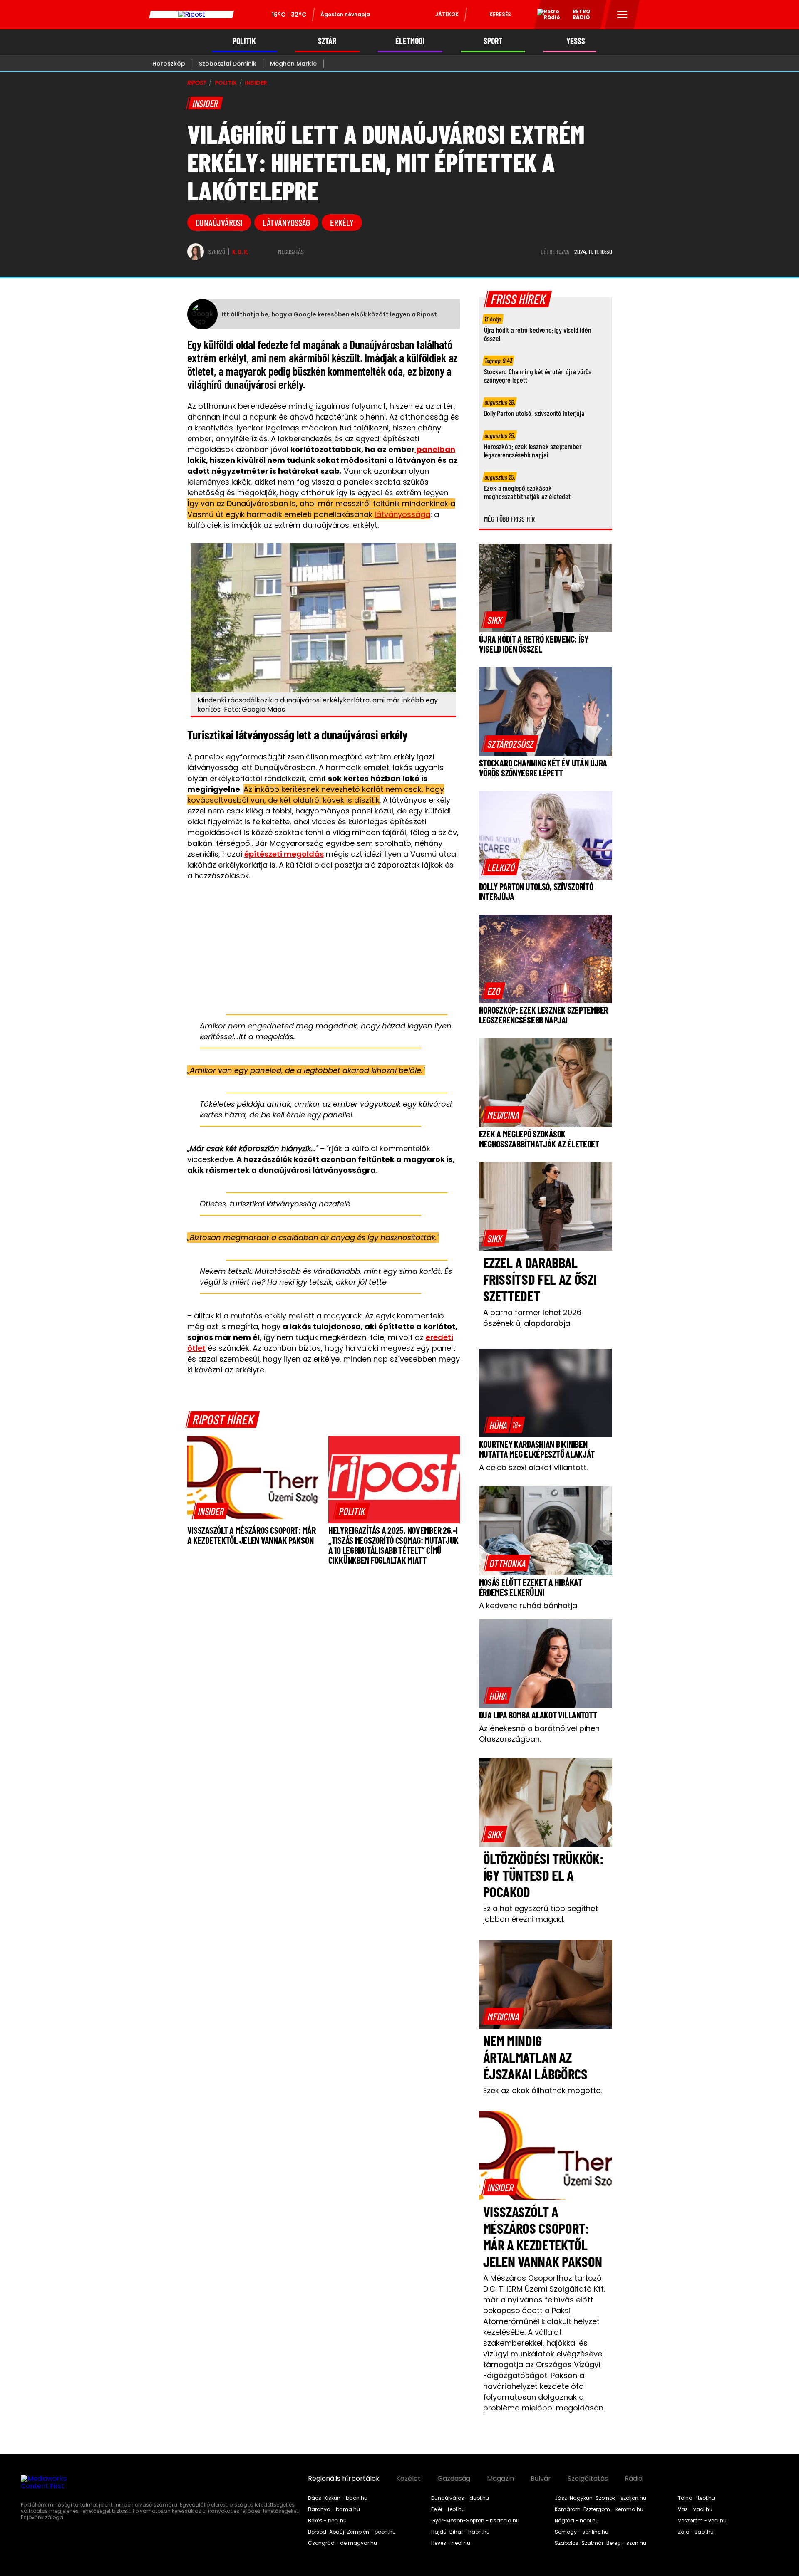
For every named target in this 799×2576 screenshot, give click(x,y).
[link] (211, 1511)
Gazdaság (454, 2479)
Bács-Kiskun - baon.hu (338, 2498)
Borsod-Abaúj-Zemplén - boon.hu (352, 2532)
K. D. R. (240, 252)
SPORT (493, 41)
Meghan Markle (293, 64)
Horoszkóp (169, 64)
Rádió (634, 2479)
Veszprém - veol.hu (702, 2521)
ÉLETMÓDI (410, 41)
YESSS (576, 41)
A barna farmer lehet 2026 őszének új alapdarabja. (532, 1318)
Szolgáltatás (588, 2479)
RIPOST (197, 83)
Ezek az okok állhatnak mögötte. (542, 2090)
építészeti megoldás (284, 854)
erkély (342, 222)
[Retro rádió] (546, 16)
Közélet (408, 2479)
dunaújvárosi (219, 222)
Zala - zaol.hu (696, 2532)
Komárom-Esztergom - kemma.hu (599, 2509)
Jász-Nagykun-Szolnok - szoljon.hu (600, 2498)
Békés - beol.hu (327, 2521)
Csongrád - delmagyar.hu (342, 2543)
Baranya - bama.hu (334, 2509)
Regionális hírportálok (344, 2479)
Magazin (500, 2479)
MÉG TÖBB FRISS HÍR (510, 519)
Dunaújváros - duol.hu (460, 2498)
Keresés (500, 14)
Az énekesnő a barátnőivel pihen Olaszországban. (539, 1734)
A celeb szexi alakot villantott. (533, 1467)
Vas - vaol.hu (695, 2509)
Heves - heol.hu (451, 2543)
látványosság (286, 222)
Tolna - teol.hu (696, 2498)
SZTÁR (327, 41)
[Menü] (622, 15)
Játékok (447, 14)
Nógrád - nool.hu (577, 2521)
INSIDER (256, 83)
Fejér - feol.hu (448, 2509)
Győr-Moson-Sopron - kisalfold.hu (475, 2521)
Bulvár (541, 2479)
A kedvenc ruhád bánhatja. (529, 1606)
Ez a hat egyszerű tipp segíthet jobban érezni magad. (541, 1914)
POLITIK (244, 41)
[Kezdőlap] (191, 15)
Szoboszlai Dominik (228, 64)
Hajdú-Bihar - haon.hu (460, 2532)
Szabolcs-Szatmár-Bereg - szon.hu (600, 2543)
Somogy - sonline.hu (582, 2532)
